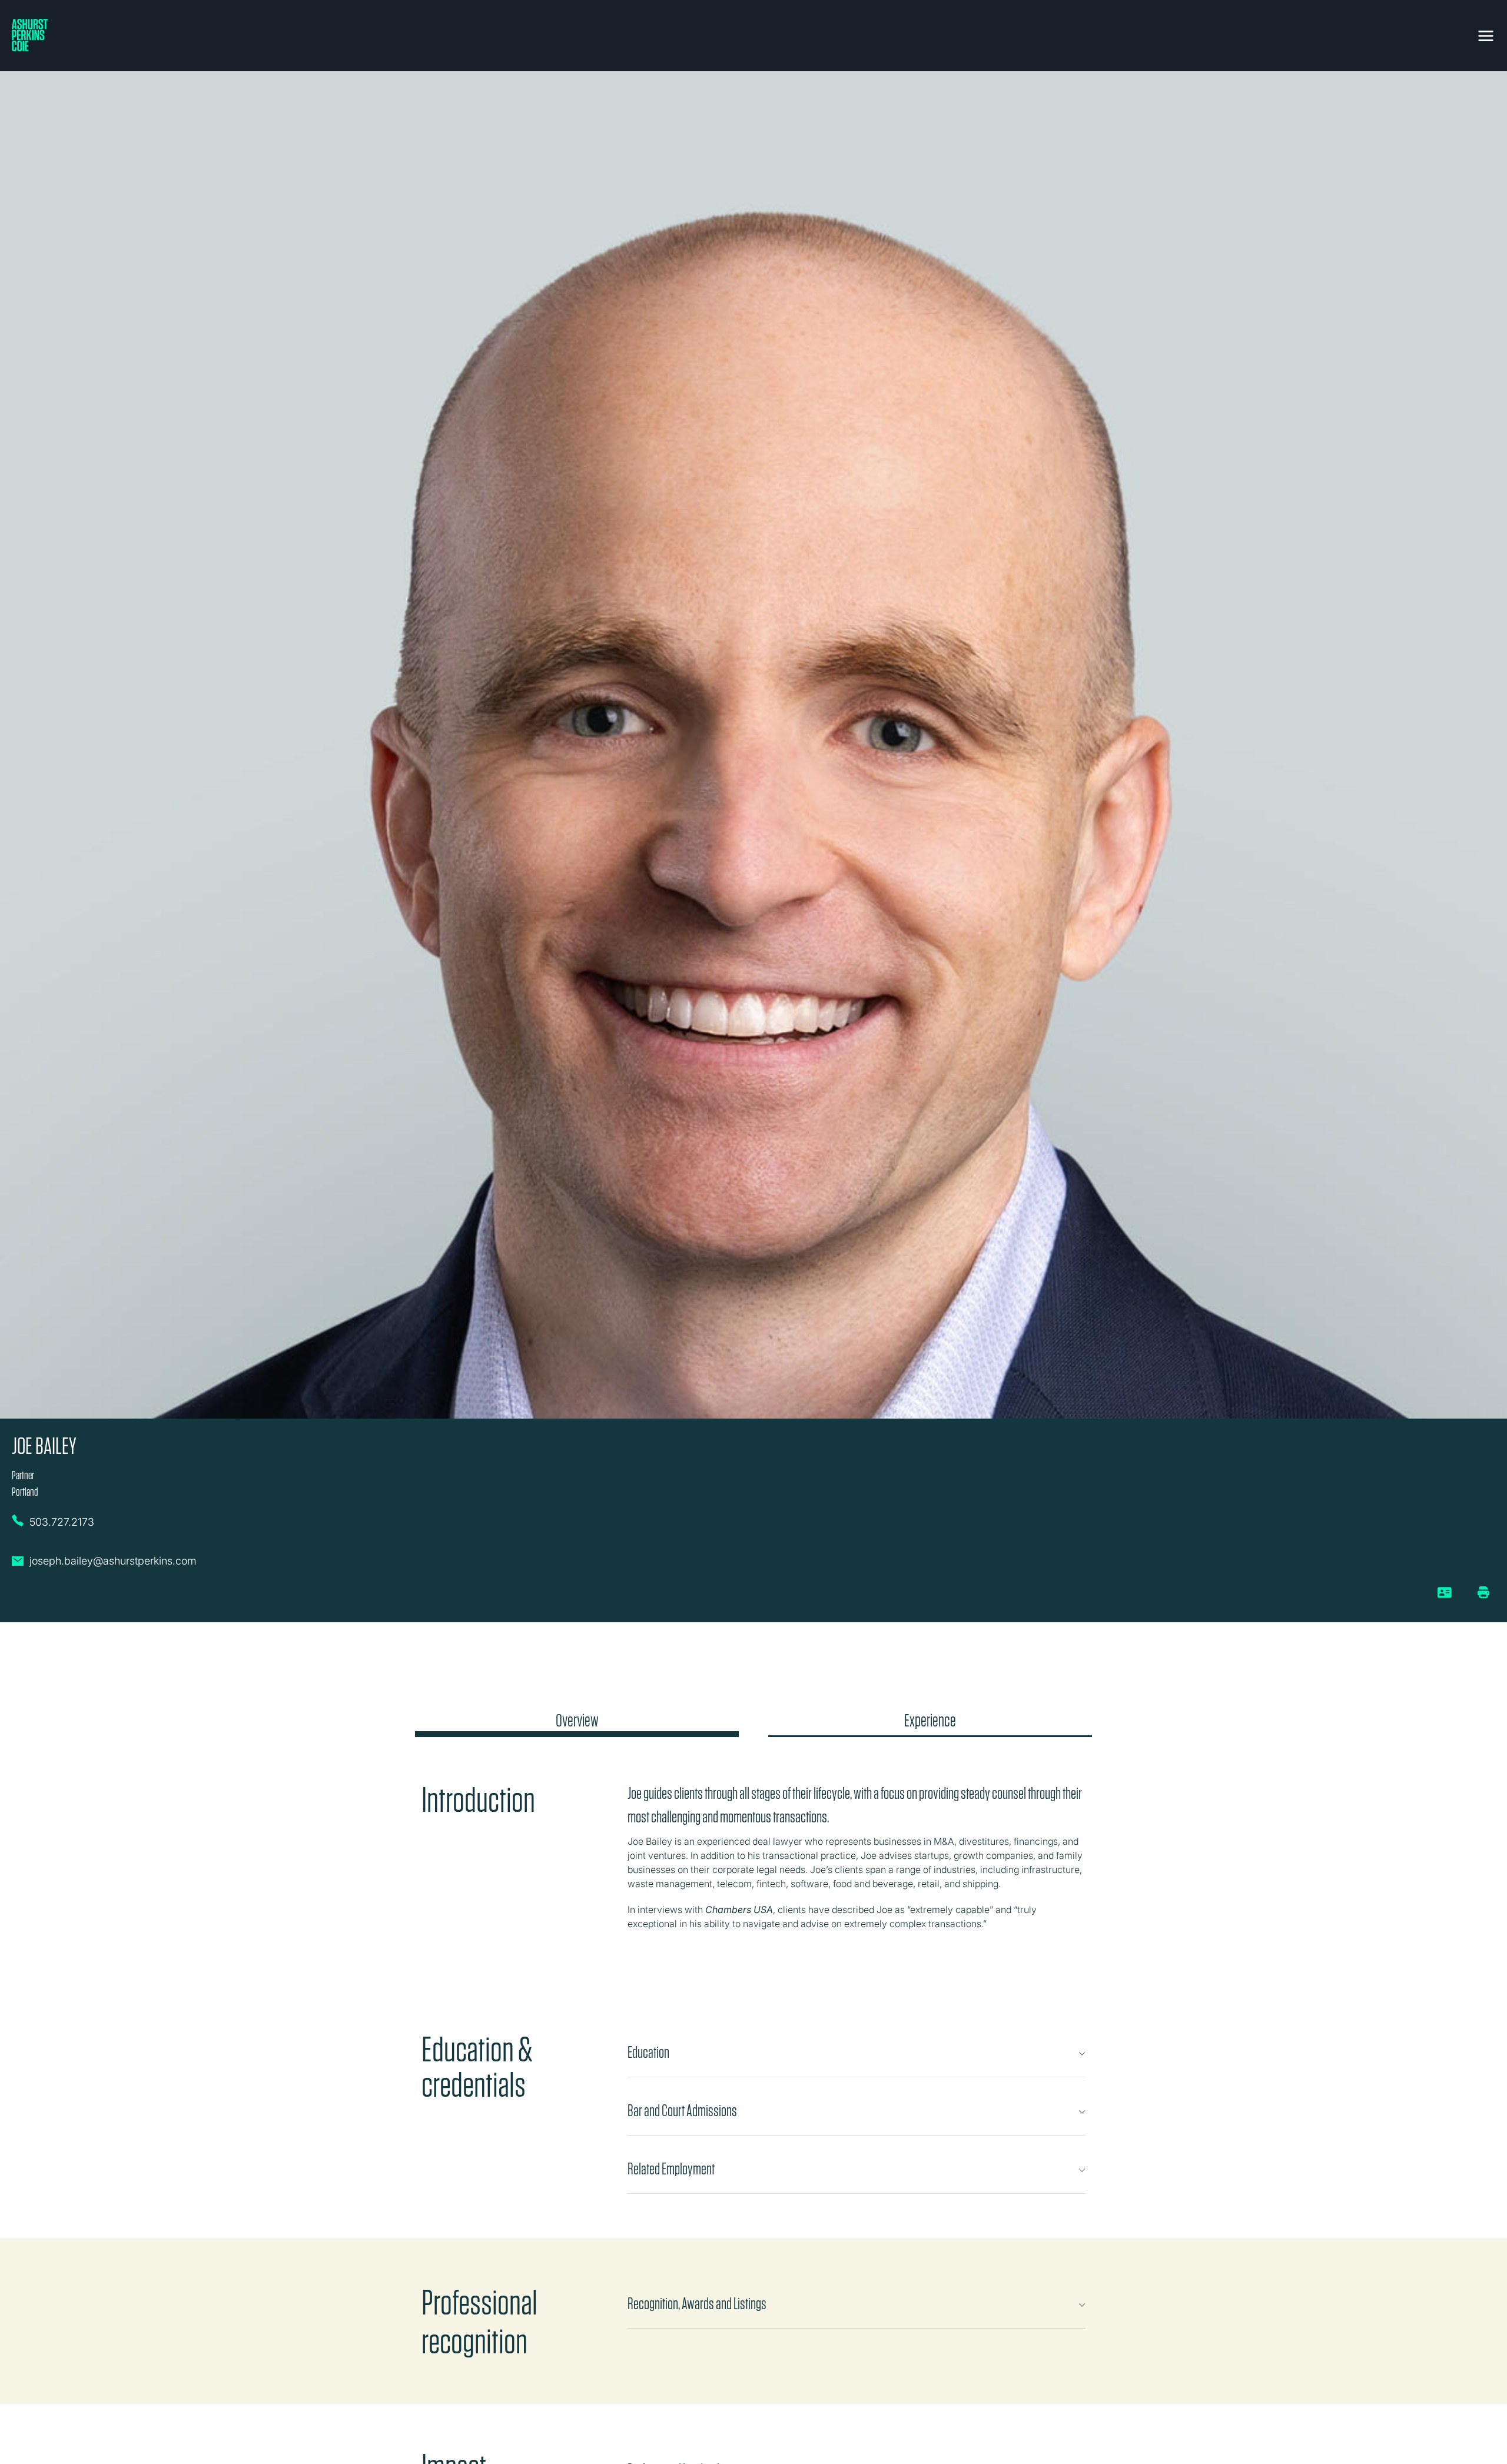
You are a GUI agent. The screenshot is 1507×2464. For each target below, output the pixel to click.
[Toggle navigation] (1486, 34)
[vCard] (1445, 1597)
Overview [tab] (577, 1721)
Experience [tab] (930, 1721)
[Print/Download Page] (1483, 1592)
